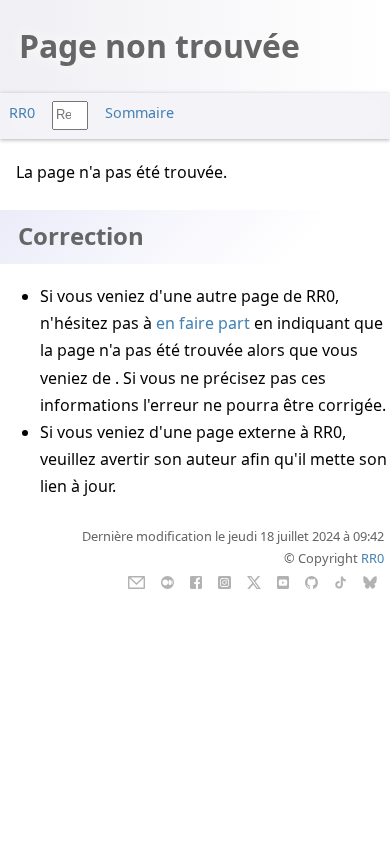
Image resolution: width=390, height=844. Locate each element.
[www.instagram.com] (224, 581)
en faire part (203, 323)
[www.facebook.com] (195, 581)
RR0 (22, 112)
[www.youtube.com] (282, 581)
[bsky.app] (370, 581)
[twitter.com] (254, 581)
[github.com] (311, 581)
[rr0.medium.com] (167, 581)
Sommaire (139, 112)
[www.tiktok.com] (340, 581)
